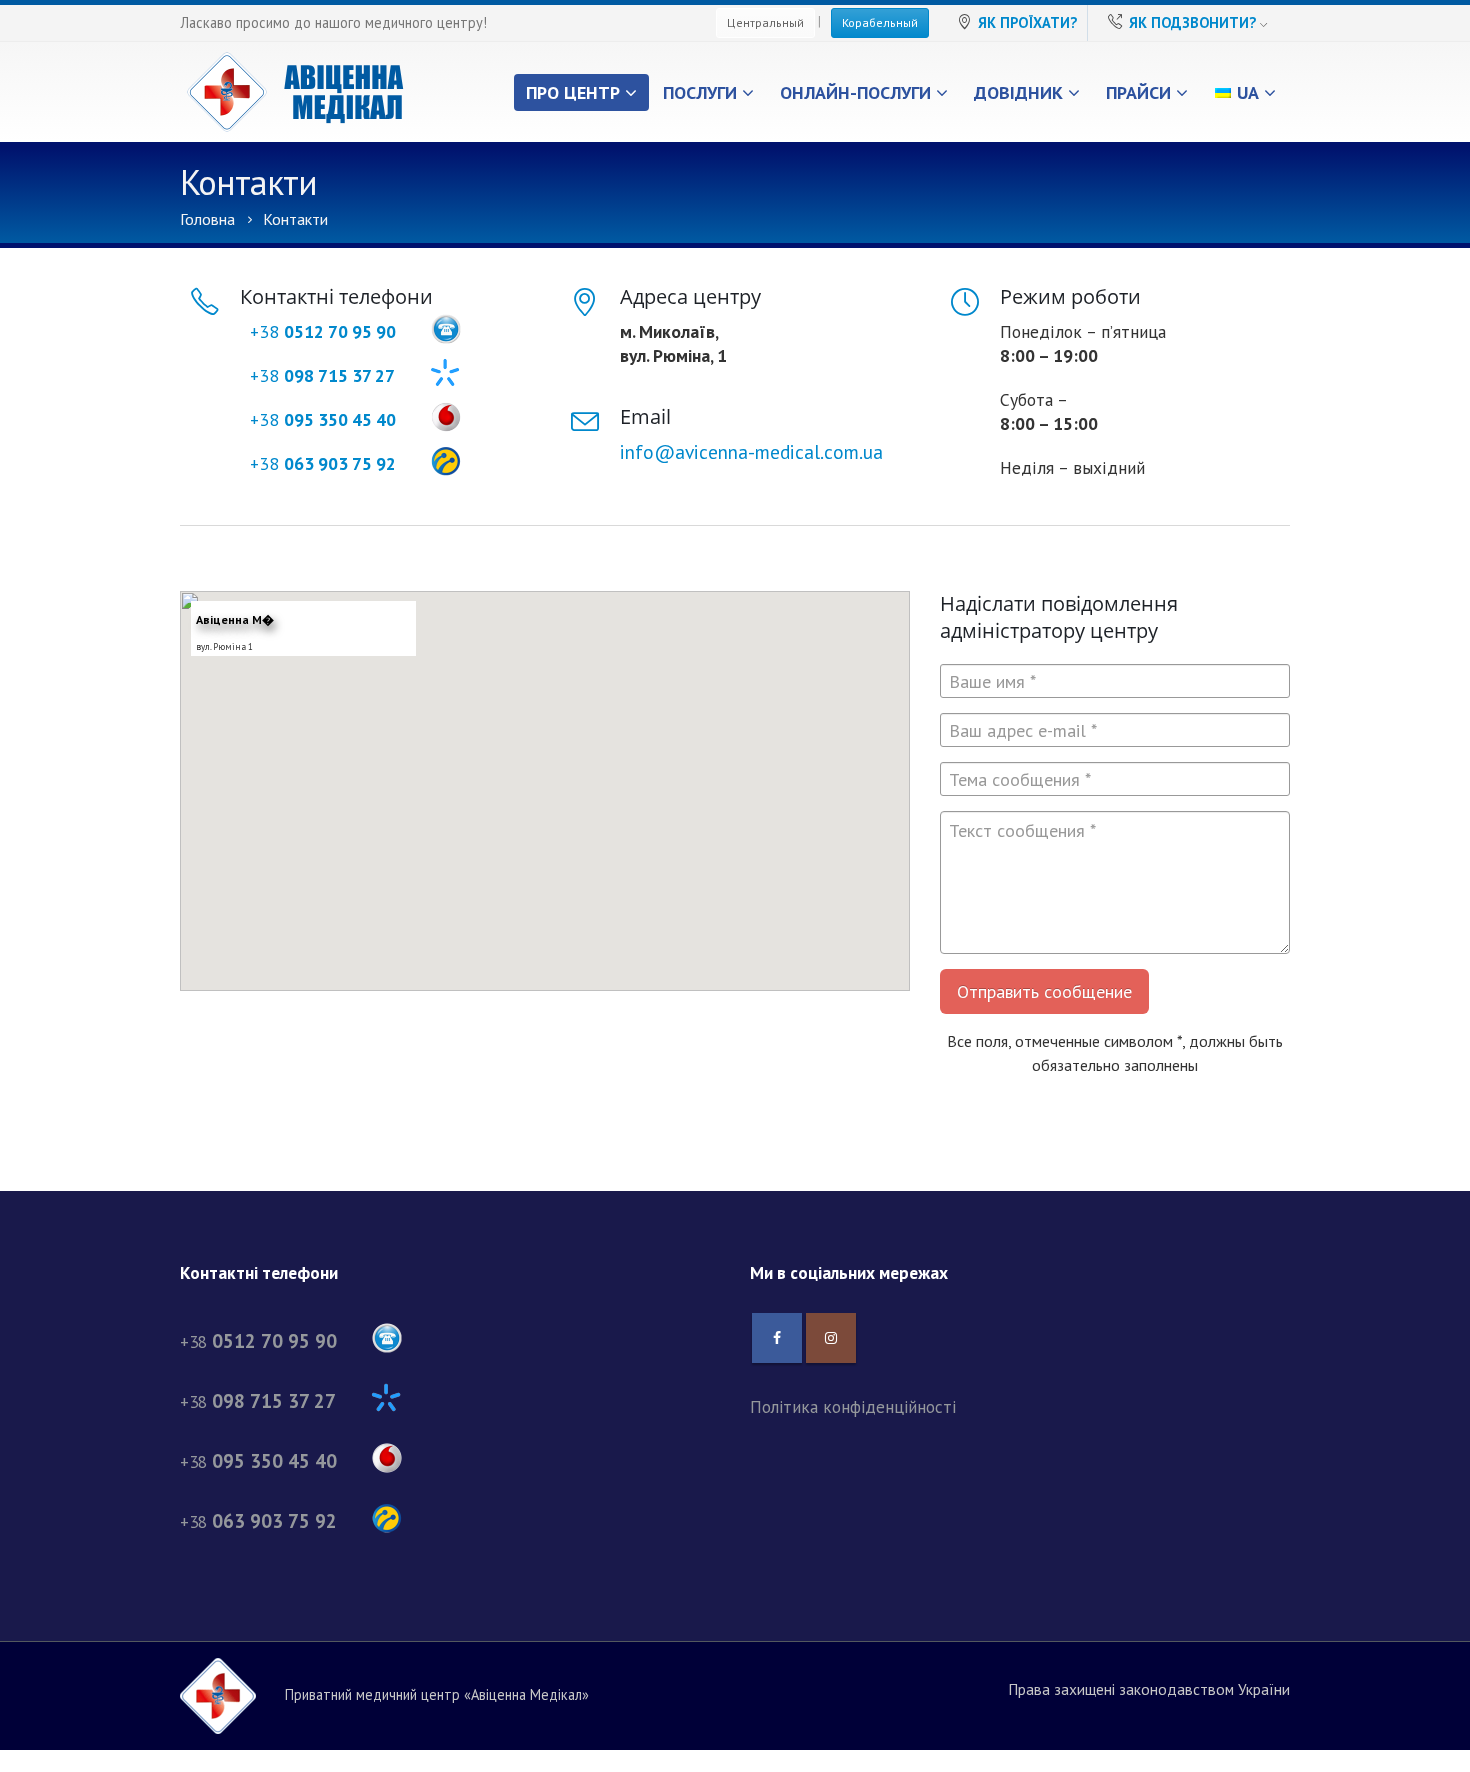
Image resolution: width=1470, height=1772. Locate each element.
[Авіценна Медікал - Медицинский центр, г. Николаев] (295, 92)
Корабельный (880, 22)
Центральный (765, 22)
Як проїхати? (1027, 22)
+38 (323, 331)
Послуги (700, 92)
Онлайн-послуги (855, 92)
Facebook (777, 1338)
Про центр (573, 92)
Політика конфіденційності (853, 1406)
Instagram (831, 1338)
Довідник (1018, 92)
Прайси (1138, 92)
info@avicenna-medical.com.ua (751, 451)
